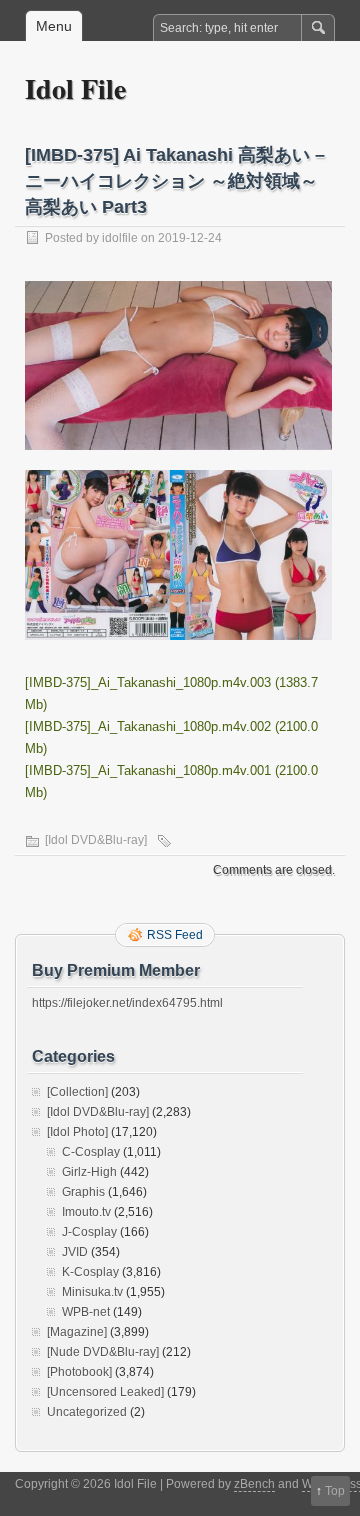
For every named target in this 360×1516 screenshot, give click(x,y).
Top (335, 1491)
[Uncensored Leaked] (105, 1392)
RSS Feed (175, 935)
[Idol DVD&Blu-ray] (96, 840)
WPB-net (86, 1312)
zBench (254, 1484)
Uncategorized (87, 1412)
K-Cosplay (90, 1272)
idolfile (120, 238)
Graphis (83, 1192)
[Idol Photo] (77, 1132)
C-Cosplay (91, 1152)
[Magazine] (77, 1332)
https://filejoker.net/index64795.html (127, 1003)
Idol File (75, 88)
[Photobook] (79, 1372)
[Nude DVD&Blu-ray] (103, 1352)
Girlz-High (89, 1172)
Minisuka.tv (92, 1292)
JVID (75, 1252)
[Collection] (77, 1092)
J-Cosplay (89, 1232)
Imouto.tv (86, 1212)
